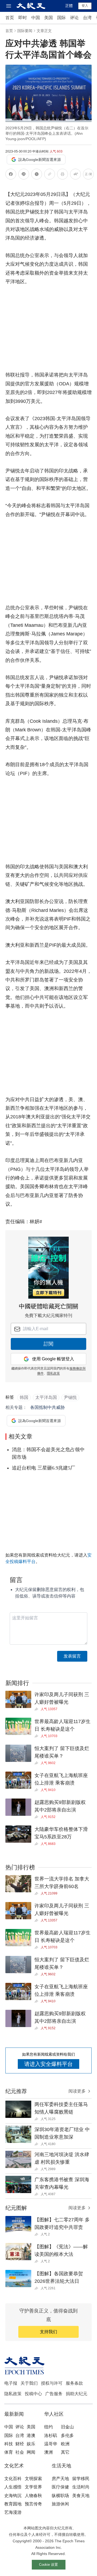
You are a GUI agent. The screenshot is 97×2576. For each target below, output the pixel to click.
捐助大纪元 (77, 2394)
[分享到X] (37, 175)
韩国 (24, 1397)
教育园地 (13, 2504)
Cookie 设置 (48, 2565)
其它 (65, 2452)
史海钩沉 (13, 2496)
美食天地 (81, 2496)
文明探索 (33, 2479)
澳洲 (48, 2452)
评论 (74, 18)
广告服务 (54, 2394)
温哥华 (51, 2444)
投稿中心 (33, 2394)
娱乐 (31, 2444)
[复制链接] (50, 174)
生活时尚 (81, 2487)
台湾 (87, 18)
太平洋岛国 (46, 1397)
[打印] (63, 175)
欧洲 (65, 2444)
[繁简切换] (88, 175)
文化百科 (13, 2479)
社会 (20, 2452)
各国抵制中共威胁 (47, 1407)
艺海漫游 (13, 2512)
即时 (23, 18)
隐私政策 (13, 2394)
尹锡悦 (70, 1397)
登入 (85, 6)
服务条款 (74, 2383)
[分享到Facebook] (11, 175)
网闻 (31, 2452)
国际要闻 (25, 31)
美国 (48, 18)
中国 (36, 18)
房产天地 (60, 2479)
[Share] (38, 1709)
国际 (61, 18)
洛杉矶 (51, 2435)
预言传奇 (33, 2504)
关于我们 (29, 2383)
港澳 (31, 2435)
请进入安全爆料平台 (48, 2064)
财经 (20, 2444)
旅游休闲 (60, 2504)
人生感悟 (13, 2487)
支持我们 (48, 2332)
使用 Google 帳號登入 (53, 1359)
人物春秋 (33, 2496)
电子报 (11, 2383)
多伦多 (67, 2435)
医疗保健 (60, 2487)
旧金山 (67, 2427)
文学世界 (33, 2487)
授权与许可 (52, 2383)
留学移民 (81, 2479)
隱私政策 (53, 1373)
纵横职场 (60, 2496)
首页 (10, 18)
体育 (9, 2452)
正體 (69, 6)
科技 (9, 2444)
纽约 (48, 2427)
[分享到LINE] (24, 175)
